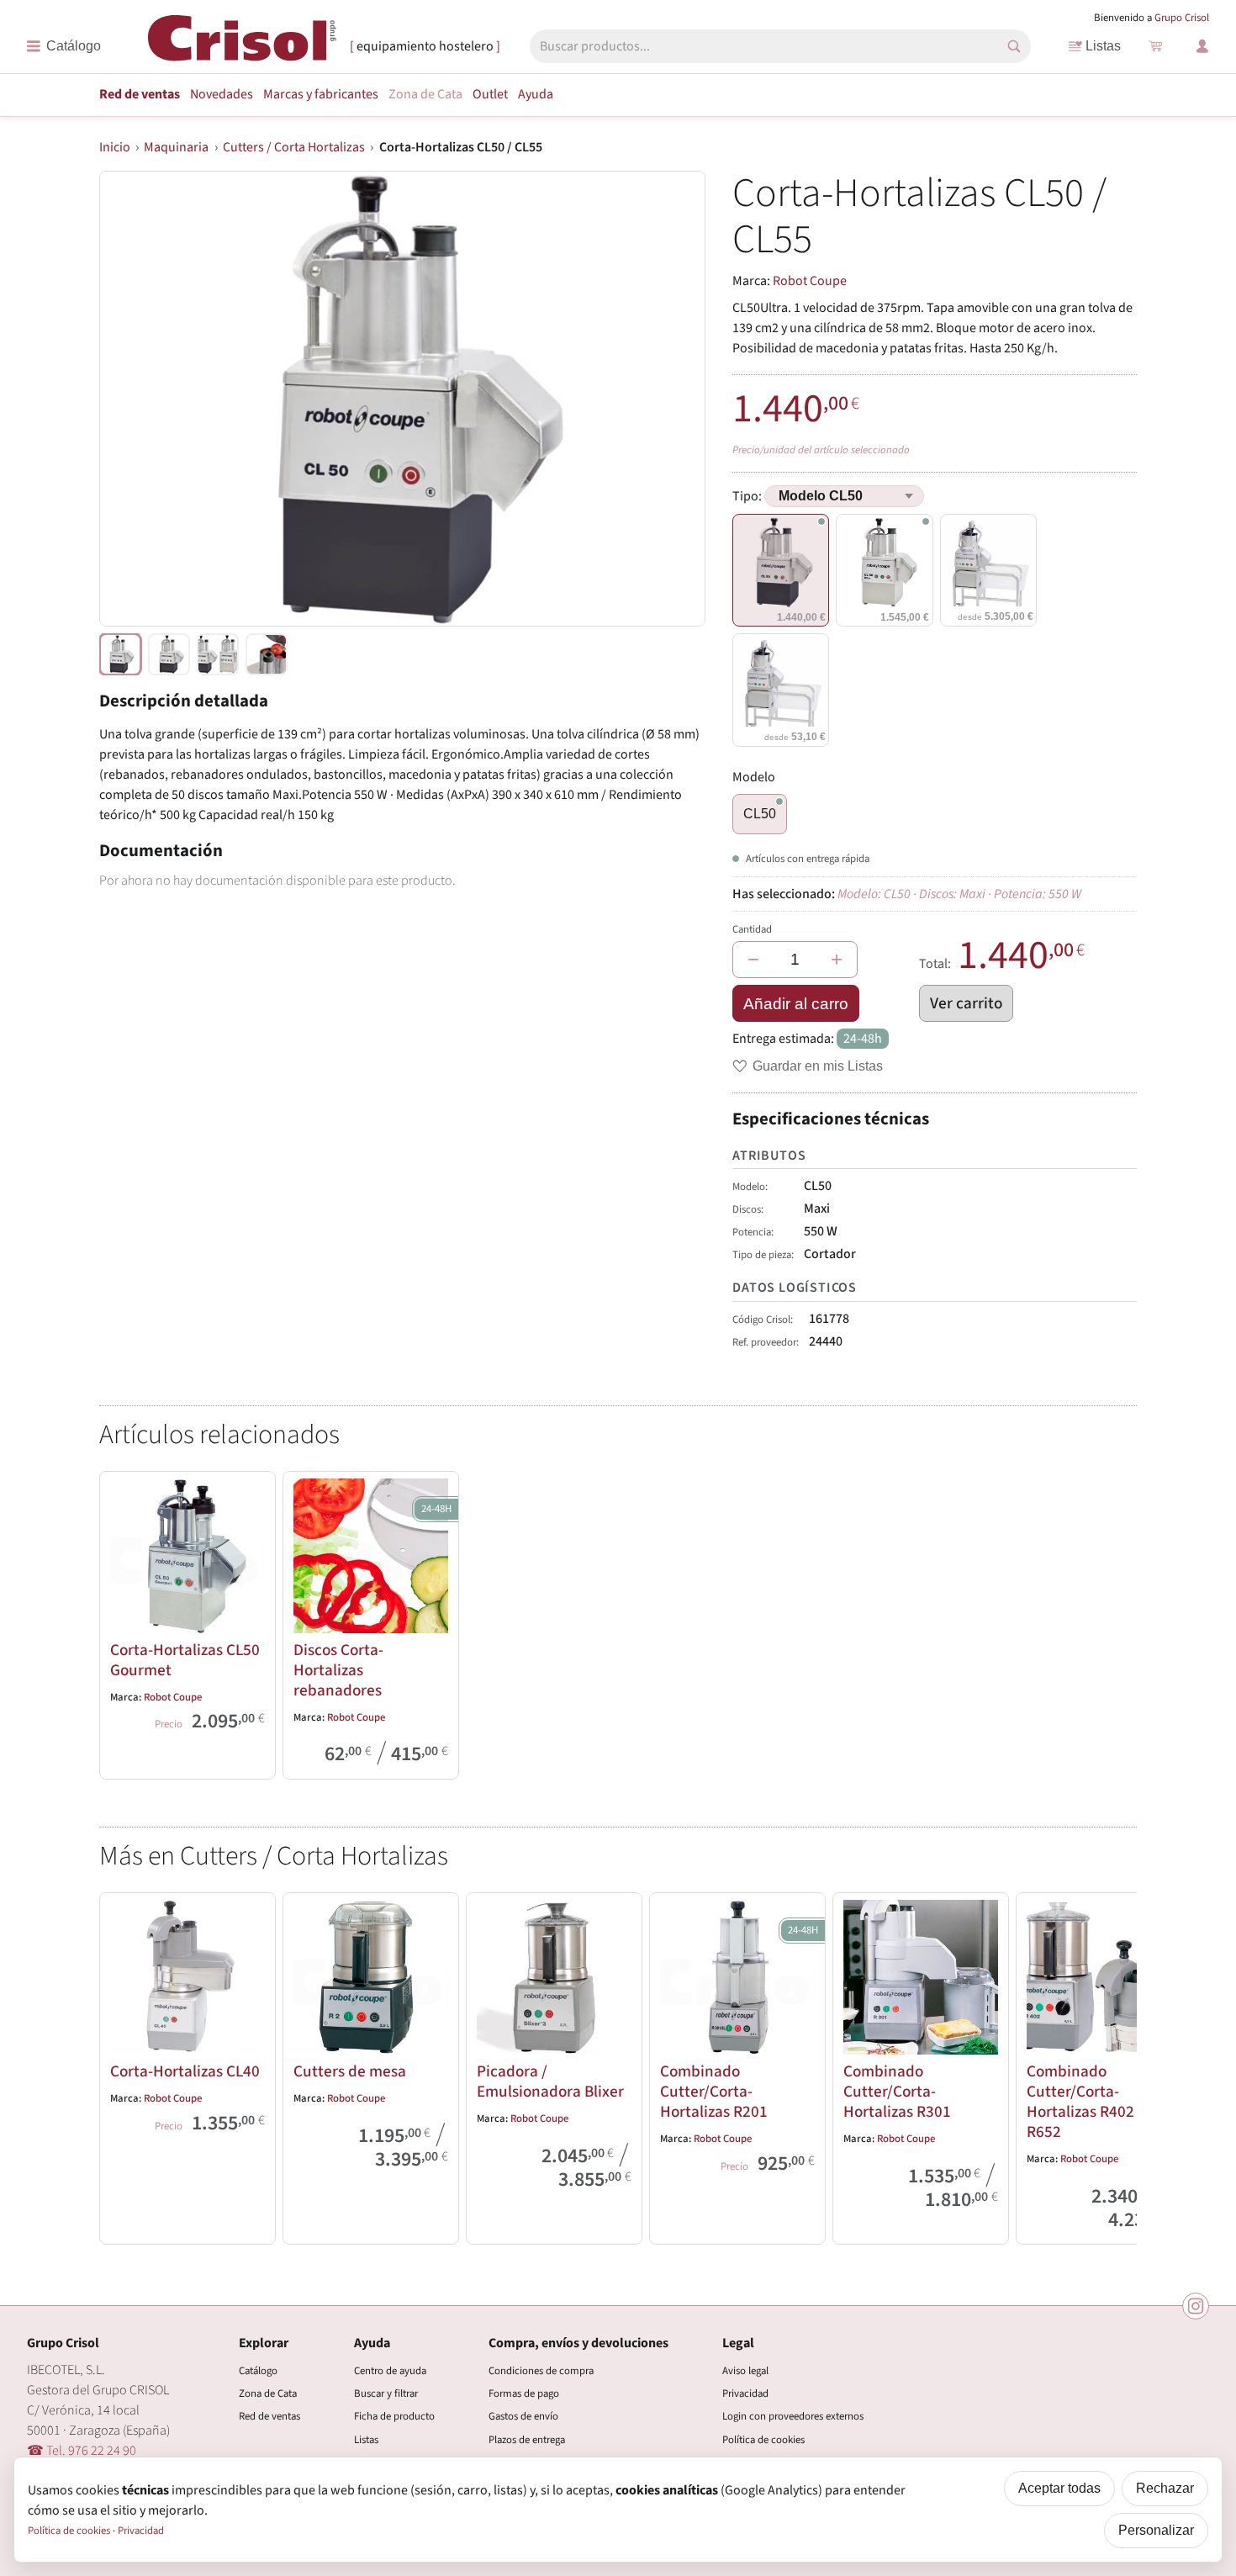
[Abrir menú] (63, 46)
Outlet (490, 94)
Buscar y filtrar (386, 2394)
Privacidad (745, 2394)
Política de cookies (763, 2440)
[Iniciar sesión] (1202, 46)
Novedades (222, 94)
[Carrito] (1155, 46)
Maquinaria (176, 147)
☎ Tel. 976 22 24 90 (82, 2451)
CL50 (760, 814)
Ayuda (536, 94)
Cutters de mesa (350, 2071)
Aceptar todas (1059, 2488)
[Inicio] (242, 45)
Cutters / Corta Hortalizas (294, 147)
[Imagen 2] (218, 654)
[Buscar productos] (1014, 46)
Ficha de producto (394, 2416)
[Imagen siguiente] (672, 399)
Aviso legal (745, 2371)
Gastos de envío (523, 2416)
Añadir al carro (796, 1004)
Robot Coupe (810, 281)
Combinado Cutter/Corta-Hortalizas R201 (714, 2092)
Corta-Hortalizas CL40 (185, 2071)
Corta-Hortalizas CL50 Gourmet (185, 1660)
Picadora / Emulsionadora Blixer (550, 2081)
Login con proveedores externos (793, 2416)
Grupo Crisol (1182, 18)
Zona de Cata (425, 94)
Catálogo (258, 2371)
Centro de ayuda (390, 2371)
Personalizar (1156, 2530)
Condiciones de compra (541, 2371)
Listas (1103, 46)
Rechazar (1165, 2488)
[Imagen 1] (169, 654)
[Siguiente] (1117, 2066)
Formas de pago (524, 2394)
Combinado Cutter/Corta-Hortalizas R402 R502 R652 (1099, 2102)
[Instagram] (1196, 2306)
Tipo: (748, 496)
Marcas (321, 94)
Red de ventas (140, 94)
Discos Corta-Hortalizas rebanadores (338, 1670)
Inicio (115, 147)
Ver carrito (966, 1003)
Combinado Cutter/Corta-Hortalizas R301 (897, 2092)
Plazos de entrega (527, 2440)
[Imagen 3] (267, 654)
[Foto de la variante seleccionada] (120, 654)
